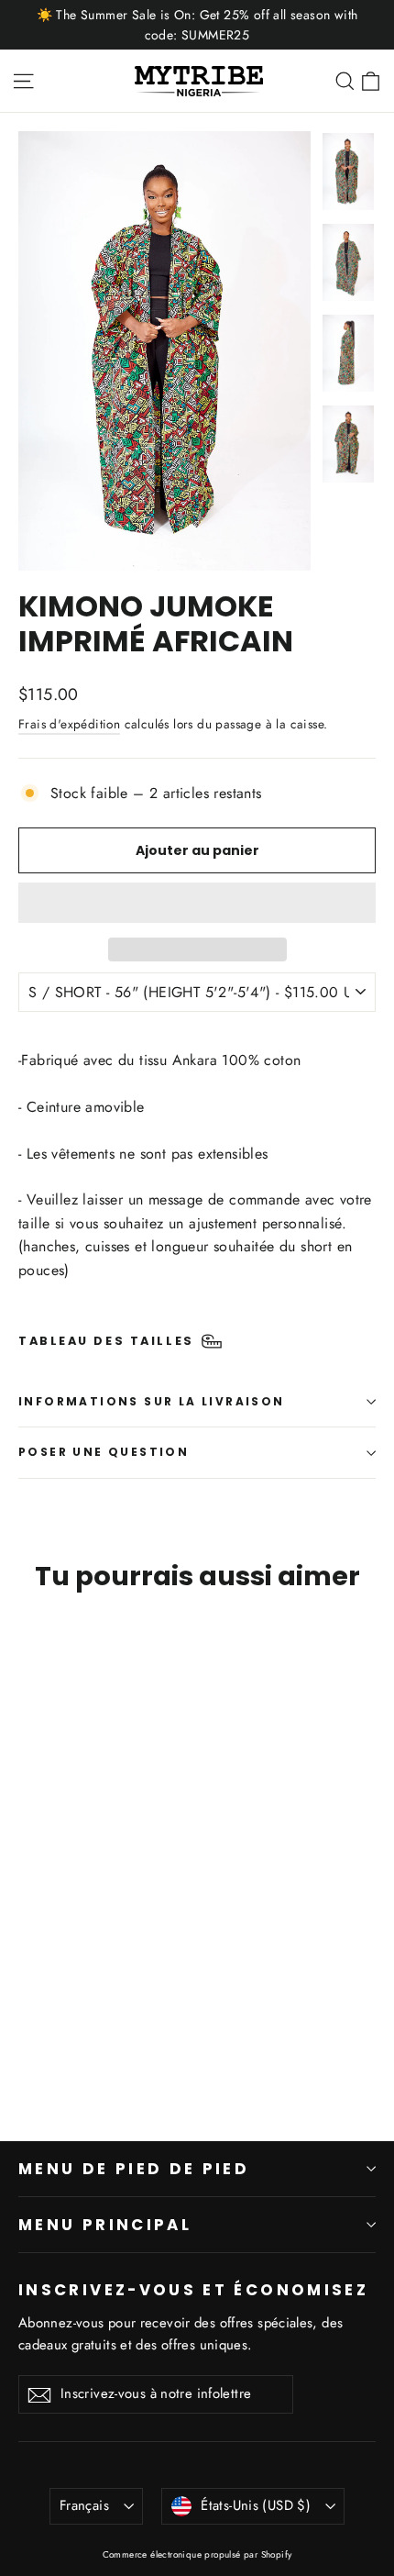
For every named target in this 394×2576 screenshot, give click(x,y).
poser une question (104, 1452)
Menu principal (105, 2225)
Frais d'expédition (69, 724)
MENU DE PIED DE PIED (134, 2169)
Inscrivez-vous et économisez (193, 2289)
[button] (197, 903)
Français (84, 2505)
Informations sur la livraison (152, 1401)
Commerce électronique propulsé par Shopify (197, 2554)
